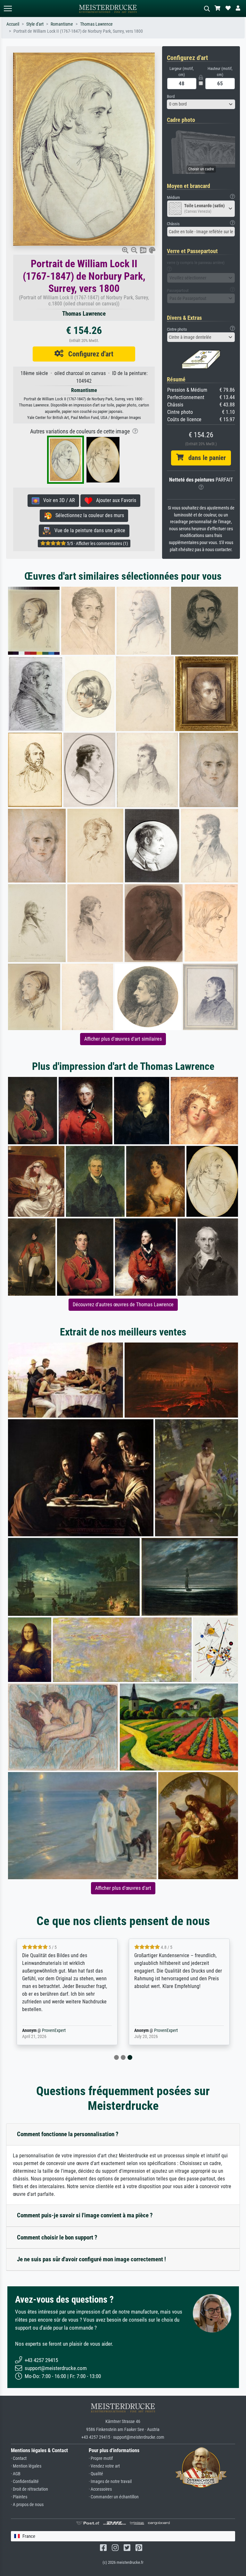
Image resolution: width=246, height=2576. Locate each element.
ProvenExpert (54, 2030)
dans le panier (205, 458)
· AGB (16, 2474)
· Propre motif (101, 2458)
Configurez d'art (88, 354)
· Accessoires (100, 2489)
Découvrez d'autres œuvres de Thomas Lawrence (123, 1305)
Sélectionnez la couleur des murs (88, 515)
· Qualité (96, 2474)
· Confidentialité (25, 2482)
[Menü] (8, 9)
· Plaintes (19, 2497)
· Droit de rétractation (29, 2489)
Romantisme (62, 24)
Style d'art (35, 24)
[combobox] (201, 104)
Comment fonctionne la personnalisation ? (68, 2134)
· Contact (19, 2458)
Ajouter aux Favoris (114, 500)
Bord (171, 96)
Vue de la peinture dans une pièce (88, 530)
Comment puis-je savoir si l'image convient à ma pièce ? (85, 2215)
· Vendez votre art (104, 2466)
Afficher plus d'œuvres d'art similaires (123, 1039)
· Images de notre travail (110, 2482)
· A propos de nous (27, 2505)
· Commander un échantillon (114, 2497)
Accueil (13, 24)
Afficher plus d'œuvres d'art (123, 1888)
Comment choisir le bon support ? (57, 2237)
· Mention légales (26, 2466)
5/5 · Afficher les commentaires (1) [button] (97, 543)
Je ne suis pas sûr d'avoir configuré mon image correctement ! (91, 2259)
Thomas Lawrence (96, 24)
